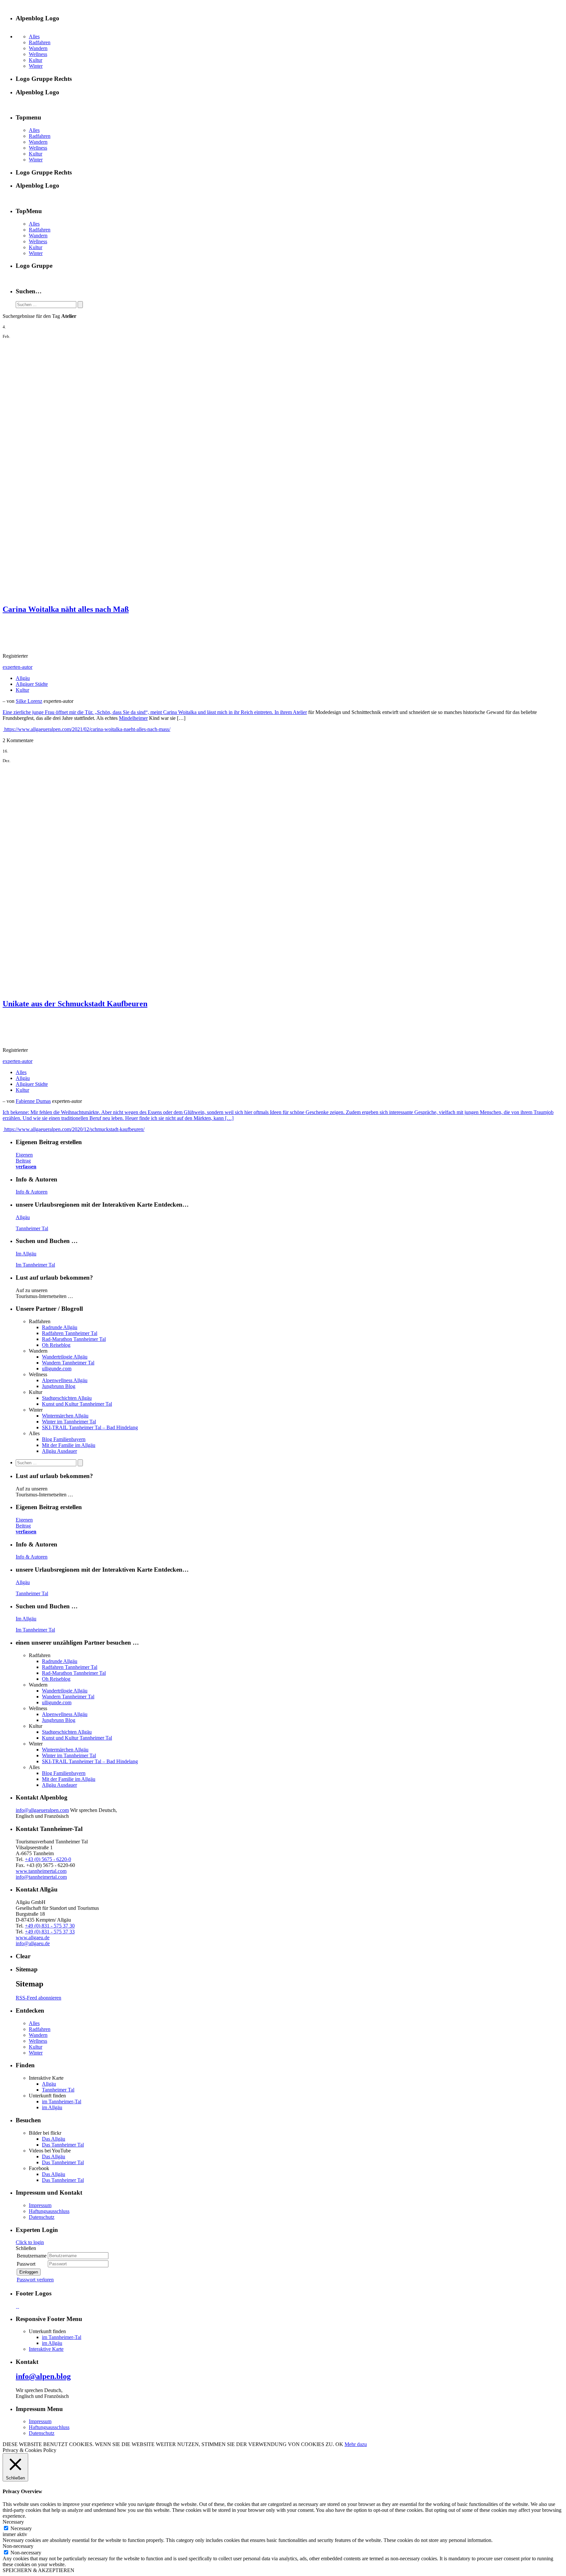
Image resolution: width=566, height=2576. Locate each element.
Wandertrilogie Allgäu (65, 1357)
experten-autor (18, 667)
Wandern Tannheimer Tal (68, 1363)
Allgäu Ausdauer (59, 1451)
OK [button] (339, 2444)
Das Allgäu (54, 2139)
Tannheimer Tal (32, 1228)
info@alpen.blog (43, 2376)
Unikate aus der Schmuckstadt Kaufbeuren (75, 1004)
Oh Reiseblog (56, 1345)
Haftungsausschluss (49, 2211)
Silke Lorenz (29, 701)
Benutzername (32, 2256)
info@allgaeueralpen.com (42, 1810)
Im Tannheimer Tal (35, 1265)
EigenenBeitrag (26, 1161)
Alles (34, 37)
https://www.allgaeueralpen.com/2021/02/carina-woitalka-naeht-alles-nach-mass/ (87, 729)
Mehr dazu (356, 2444)
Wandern (38, 48)
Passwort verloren (35, 2280)
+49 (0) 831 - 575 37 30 (50, 1926)
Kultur (36, 60)
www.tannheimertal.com (41, 1871)
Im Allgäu (26, 1254)
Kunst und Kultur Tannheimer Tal (77, 1404)
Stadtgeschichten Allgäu (67, 1398)
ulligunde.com (57, 1369)
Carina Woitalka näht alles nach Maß (66, 609)
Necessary (21, 2528)
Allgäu (23, 678)
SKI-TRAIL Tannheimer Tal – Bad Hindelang (90, 1427)
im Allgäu (52, 2107)
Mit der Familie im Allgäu (69, 1445)
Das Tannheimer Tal (63, 2145)
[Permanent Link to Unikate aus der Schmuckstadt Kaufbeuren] (170, 990)
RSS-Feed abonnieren (38, 1998)
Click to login (30, 2242)
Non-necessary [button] (18, 2546)
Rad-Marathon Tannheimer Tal (74, 1339)
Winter (36, 66)
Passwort (26, 2264)
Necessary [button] (13, 2522)
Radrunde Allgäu (60, 1327)
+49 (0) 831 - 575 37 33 (50, 1932)
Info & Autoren (32, 1192)
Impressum (40, 2205)
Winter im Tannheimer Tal (69, 1422)
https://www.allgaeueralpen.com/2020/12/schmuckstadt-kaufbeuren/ (74, 1129)
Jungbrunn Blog (59, 1386)
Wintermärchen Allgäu (65, 1416)
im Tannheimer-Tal (62, 2101)
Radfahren (40, 42)
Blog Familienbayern (64, 1439)
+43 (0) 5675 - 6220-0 (48, 1859)
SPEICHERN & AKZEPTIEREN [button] (38, 2570)
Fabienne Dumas (33, 1101)
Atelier (300, 712)
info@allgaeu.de (33, 1943)
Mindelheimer (133, 718)
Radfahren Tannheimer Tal (70, 1333)
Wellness (38, 54)
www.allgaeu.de (33, 1937)
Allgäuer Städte (32, 684)
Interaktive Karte (46, 2349)
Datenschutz (42, 2217)
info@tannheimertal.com (41, 1877)
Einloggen (29, 2272)
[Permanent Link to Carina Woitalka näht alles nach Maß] (114, 595)
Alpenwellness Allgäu (65, 1380)
